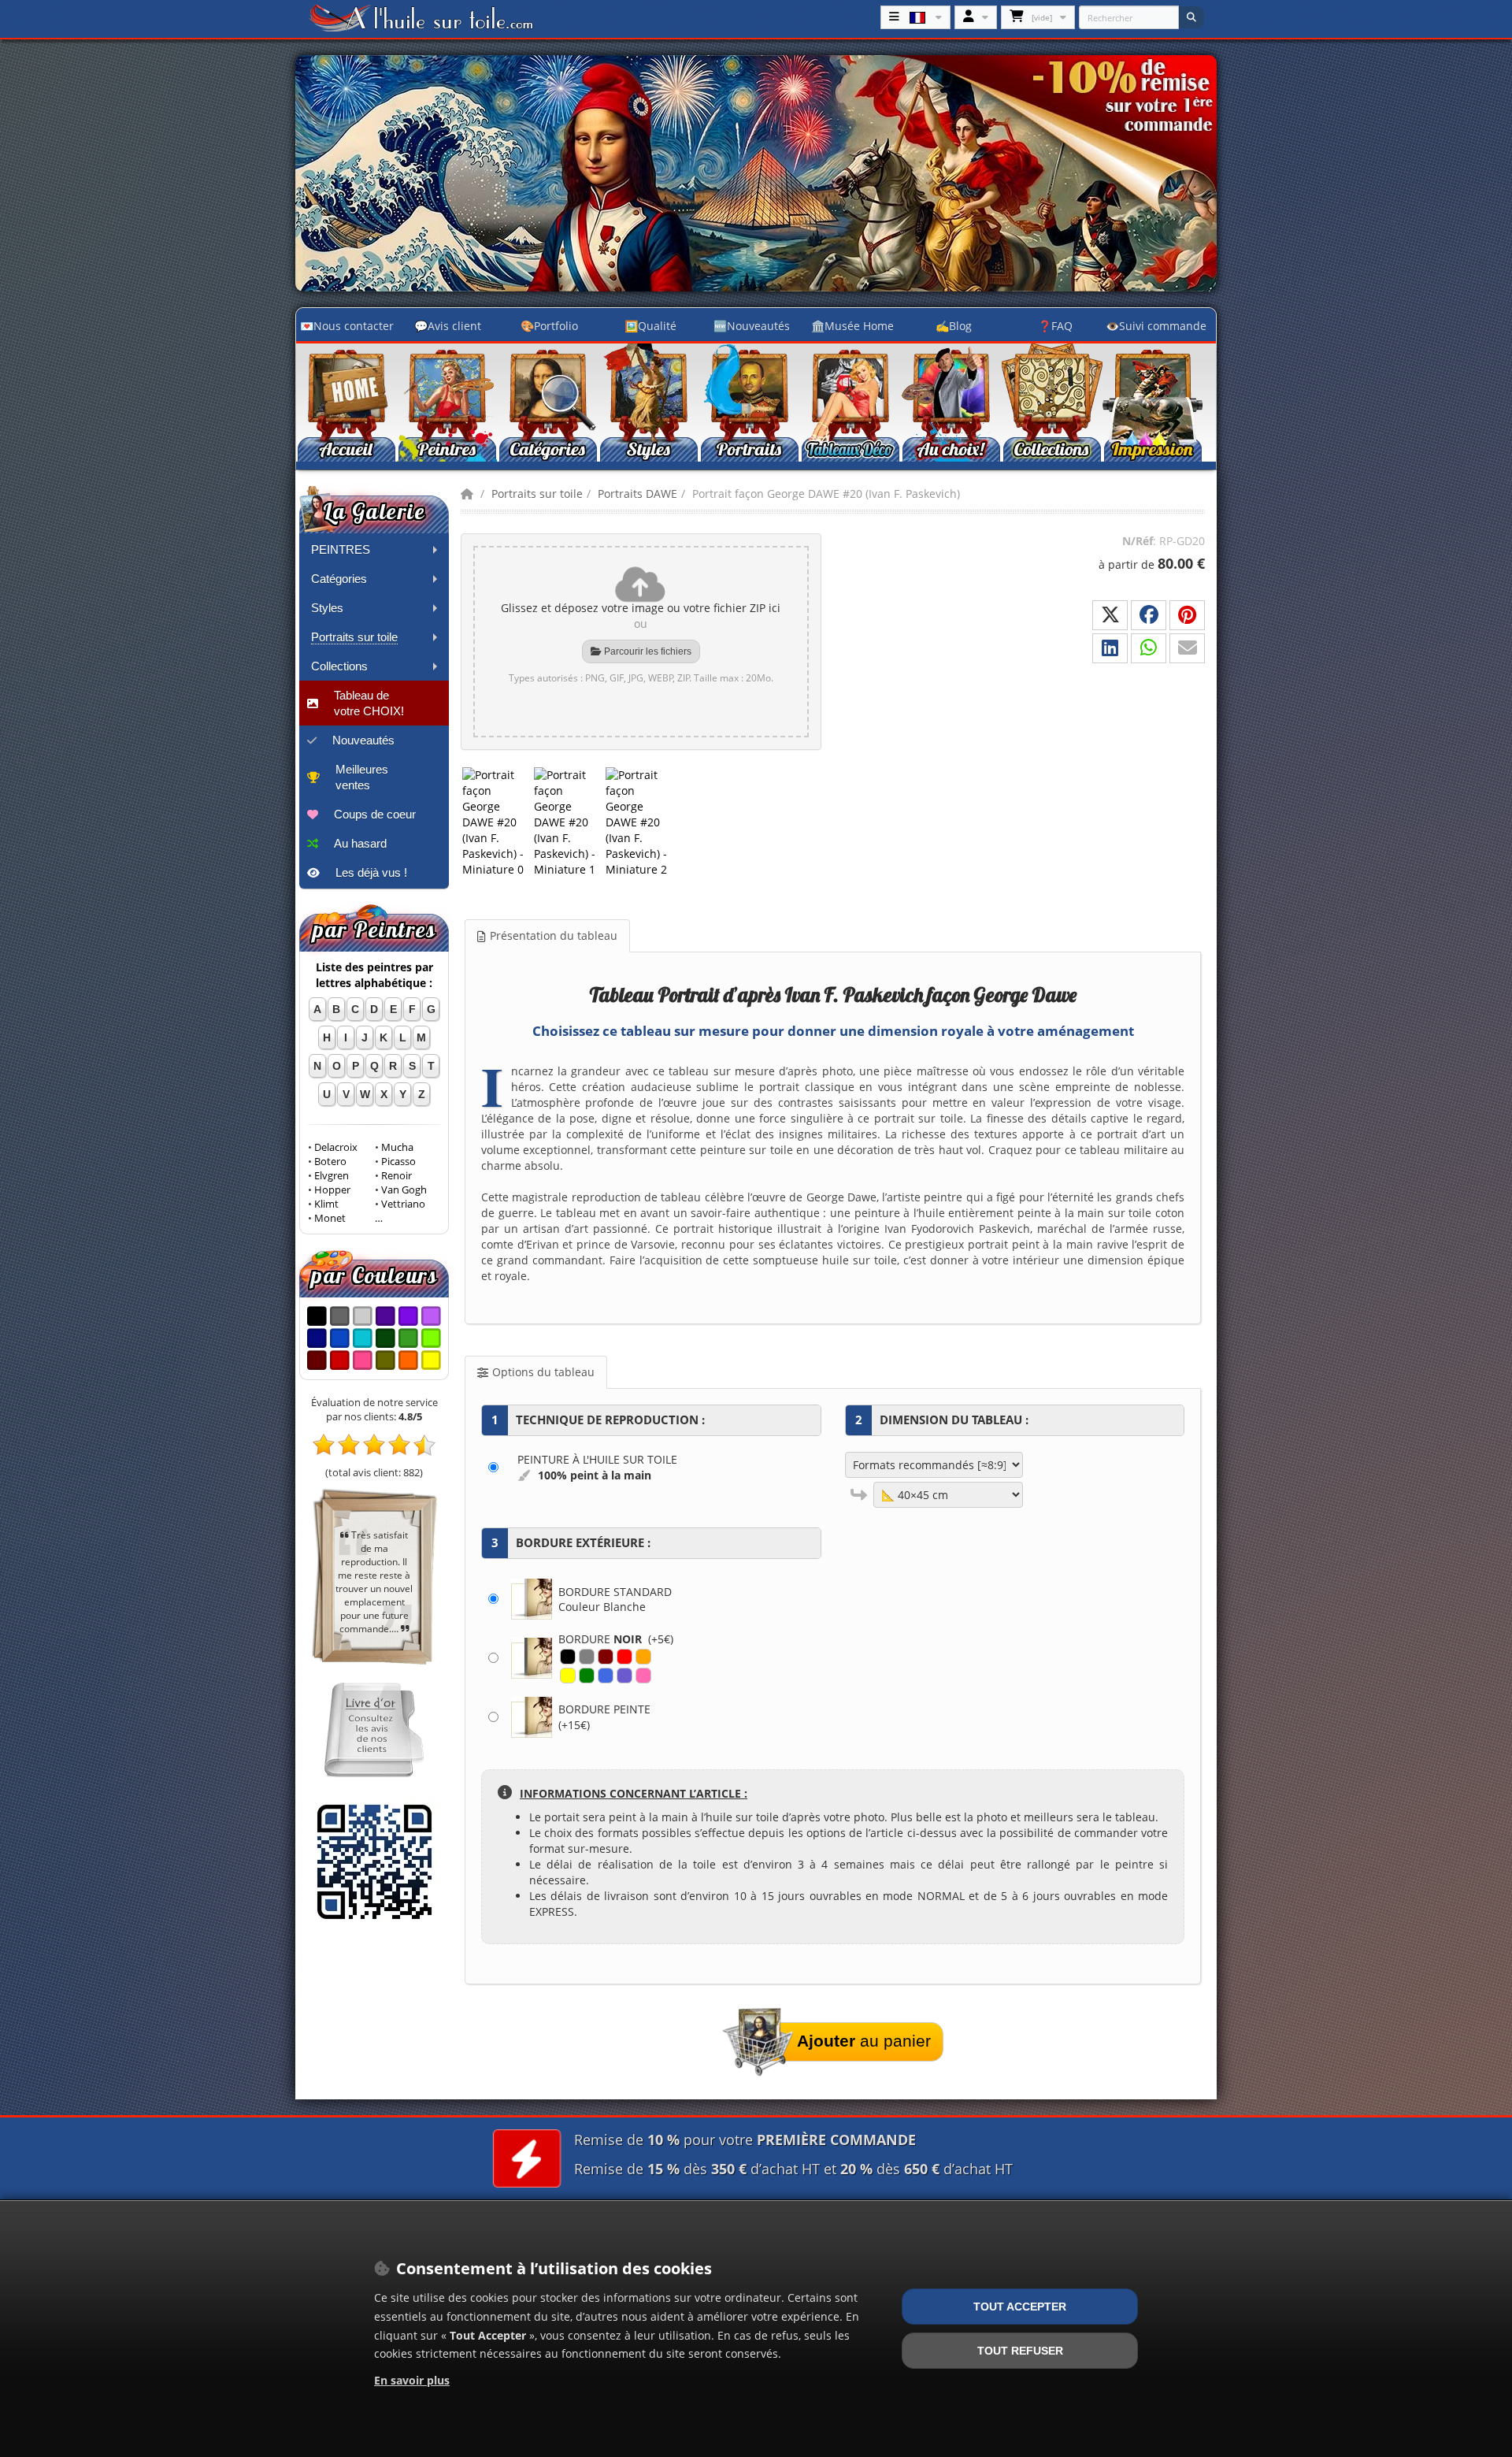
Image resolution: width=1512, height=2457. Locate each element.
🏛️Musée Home (852, 326)
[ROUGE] (624, 1657)
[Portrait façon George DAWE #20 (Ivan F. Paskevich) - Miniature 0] (497, 822)
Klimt (326, 1204)
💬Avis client (448, 326)
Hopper (332, 1190)
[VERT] (587, 1676)
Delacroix (336, 1147)
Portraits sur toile (537, 494)
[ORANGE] (643, 1657)
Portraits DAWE (637, 494)
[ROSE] (643, 1676)
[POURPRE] (624, 1676)
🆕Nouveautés (752, 326)
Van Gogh (404, 1190)
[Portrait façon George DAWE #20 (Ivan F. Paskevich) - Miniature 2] (640, 822)
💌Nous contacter (347, 326)
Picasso (398, 1162)
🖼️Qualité (650, 326)
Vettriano (403, 1204)
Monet (330, 1218)
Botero (330, 1162)
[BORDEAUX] (606, 1657)
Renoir (397, 1176)
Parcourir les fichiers (647, 651)
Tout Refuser (1020, 2351)
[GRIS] (587, 1657)
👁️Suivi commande (1156, 326)
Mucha (397, 1147)
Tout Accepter (1020, 2307)
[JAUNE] (568, 1676)
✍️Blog (954, 326)
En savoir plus (412, 2380)
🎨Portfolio (549, 326)
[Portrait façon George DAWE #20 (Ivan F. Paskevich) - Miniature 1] (568, 822)
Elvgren (332, 1176)
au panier (864, 2041)
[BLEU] (606, 1676)
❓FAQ (1055, 326)
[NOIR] (568, 1657)
